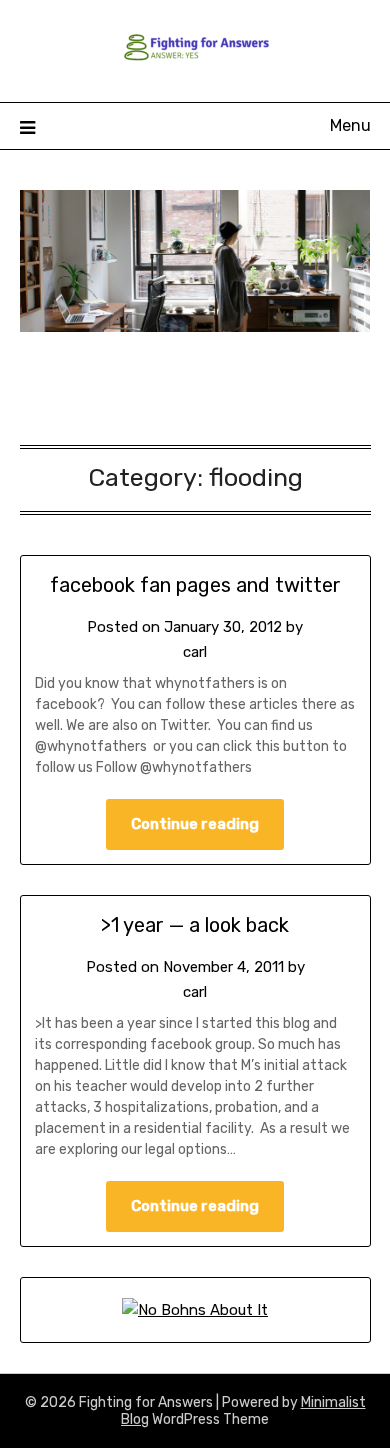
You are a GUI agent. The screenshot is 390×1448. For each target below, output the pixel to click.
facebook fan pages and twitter (195, 585)
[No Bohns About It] (195, 1310)
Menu (350, 125)
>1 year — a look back (195, 925)
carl (195, 652)
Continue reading (195, 824)
